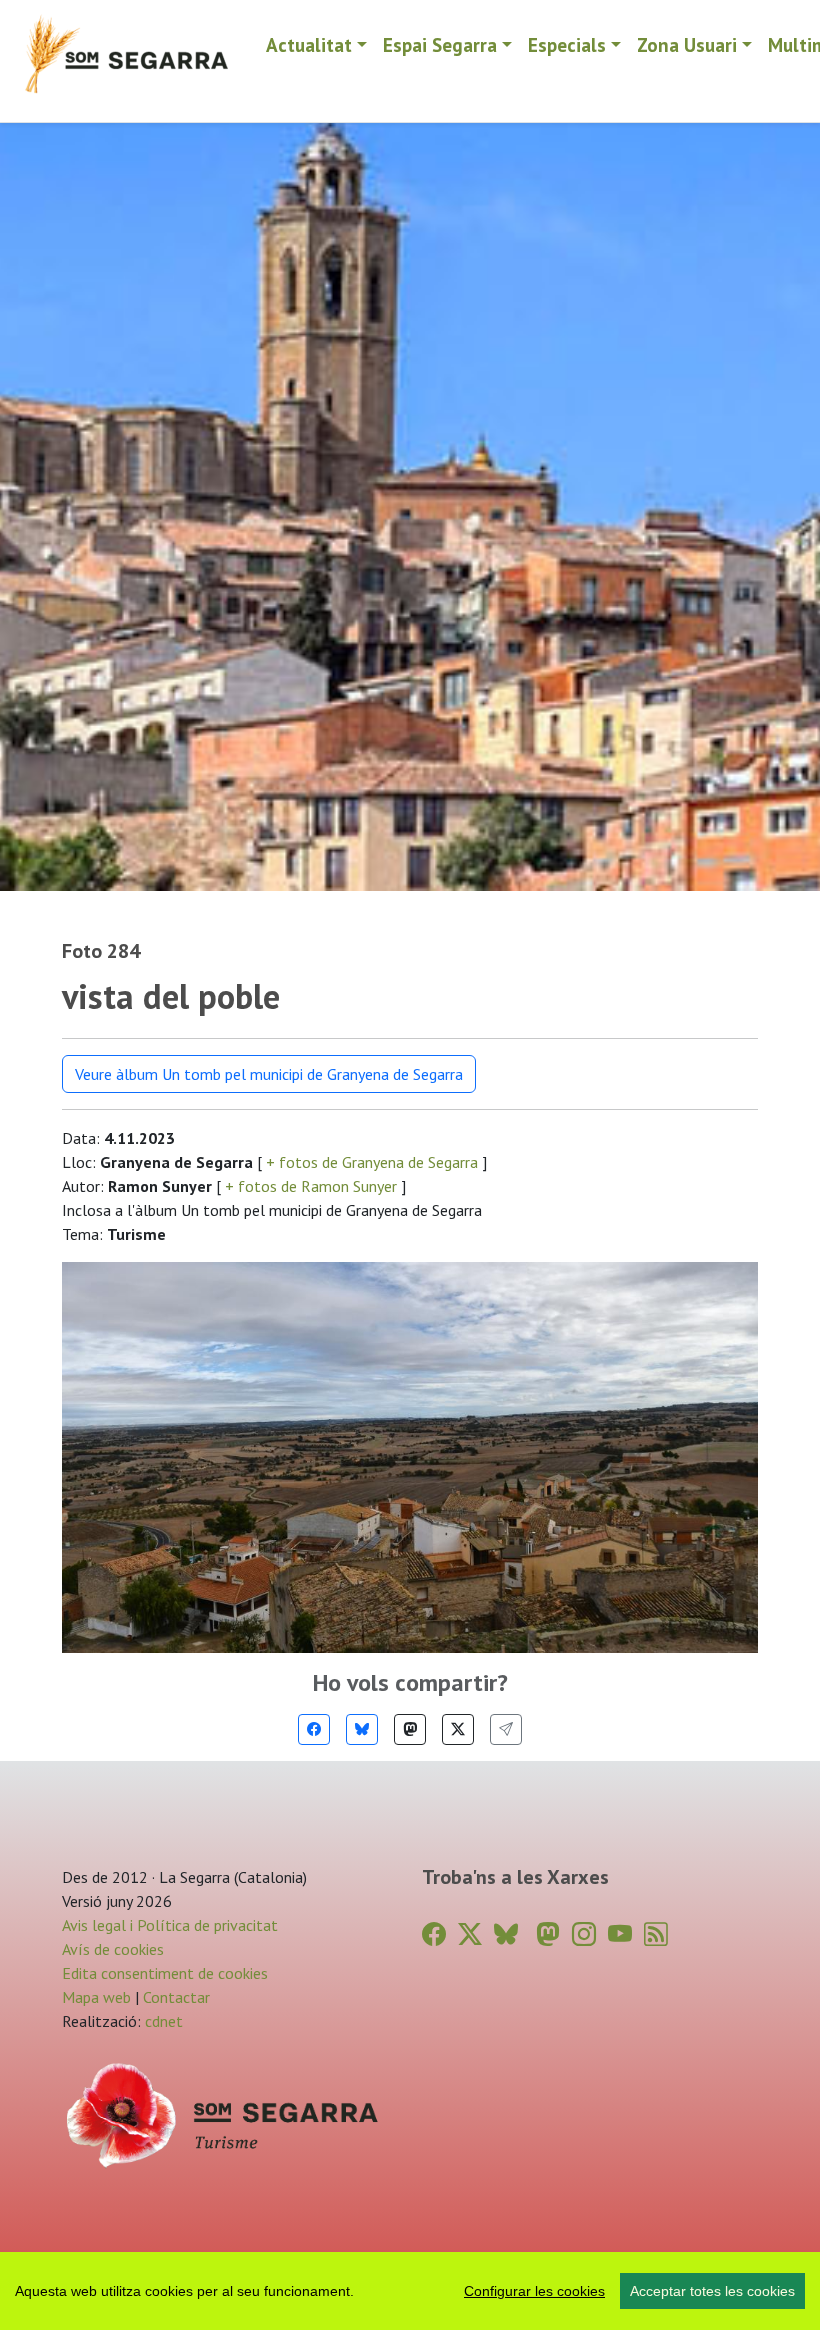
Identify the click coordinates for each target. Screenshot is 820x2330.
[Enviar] (506, 1729)
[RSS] (656, 1934)
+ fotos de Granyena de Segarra (372, 1162)
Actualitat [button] (309, 44)
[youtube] (620, 1934)
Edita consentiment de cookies (165, 1973)
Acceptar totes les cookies (712, 2291)
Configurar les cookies (534, 2291)
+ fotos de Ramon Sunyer (311, 1186)
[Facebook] (314, 1729)
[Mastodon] (410, 1729)
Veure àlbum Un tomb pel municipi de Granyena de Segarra (269, 1074)
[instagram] (584, 1934)
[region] (410, 2291)
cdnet (162, 2021)
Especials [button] (567, 44)
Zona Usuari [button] (687, 44)
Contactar (176, 1997)
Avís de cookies (113, 1949)
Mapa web (96, 1997)
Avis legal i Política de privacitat (170, 1925)
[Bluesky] (362, 1729)
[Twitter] (458, 1729)
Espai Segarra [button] (440, 44)
